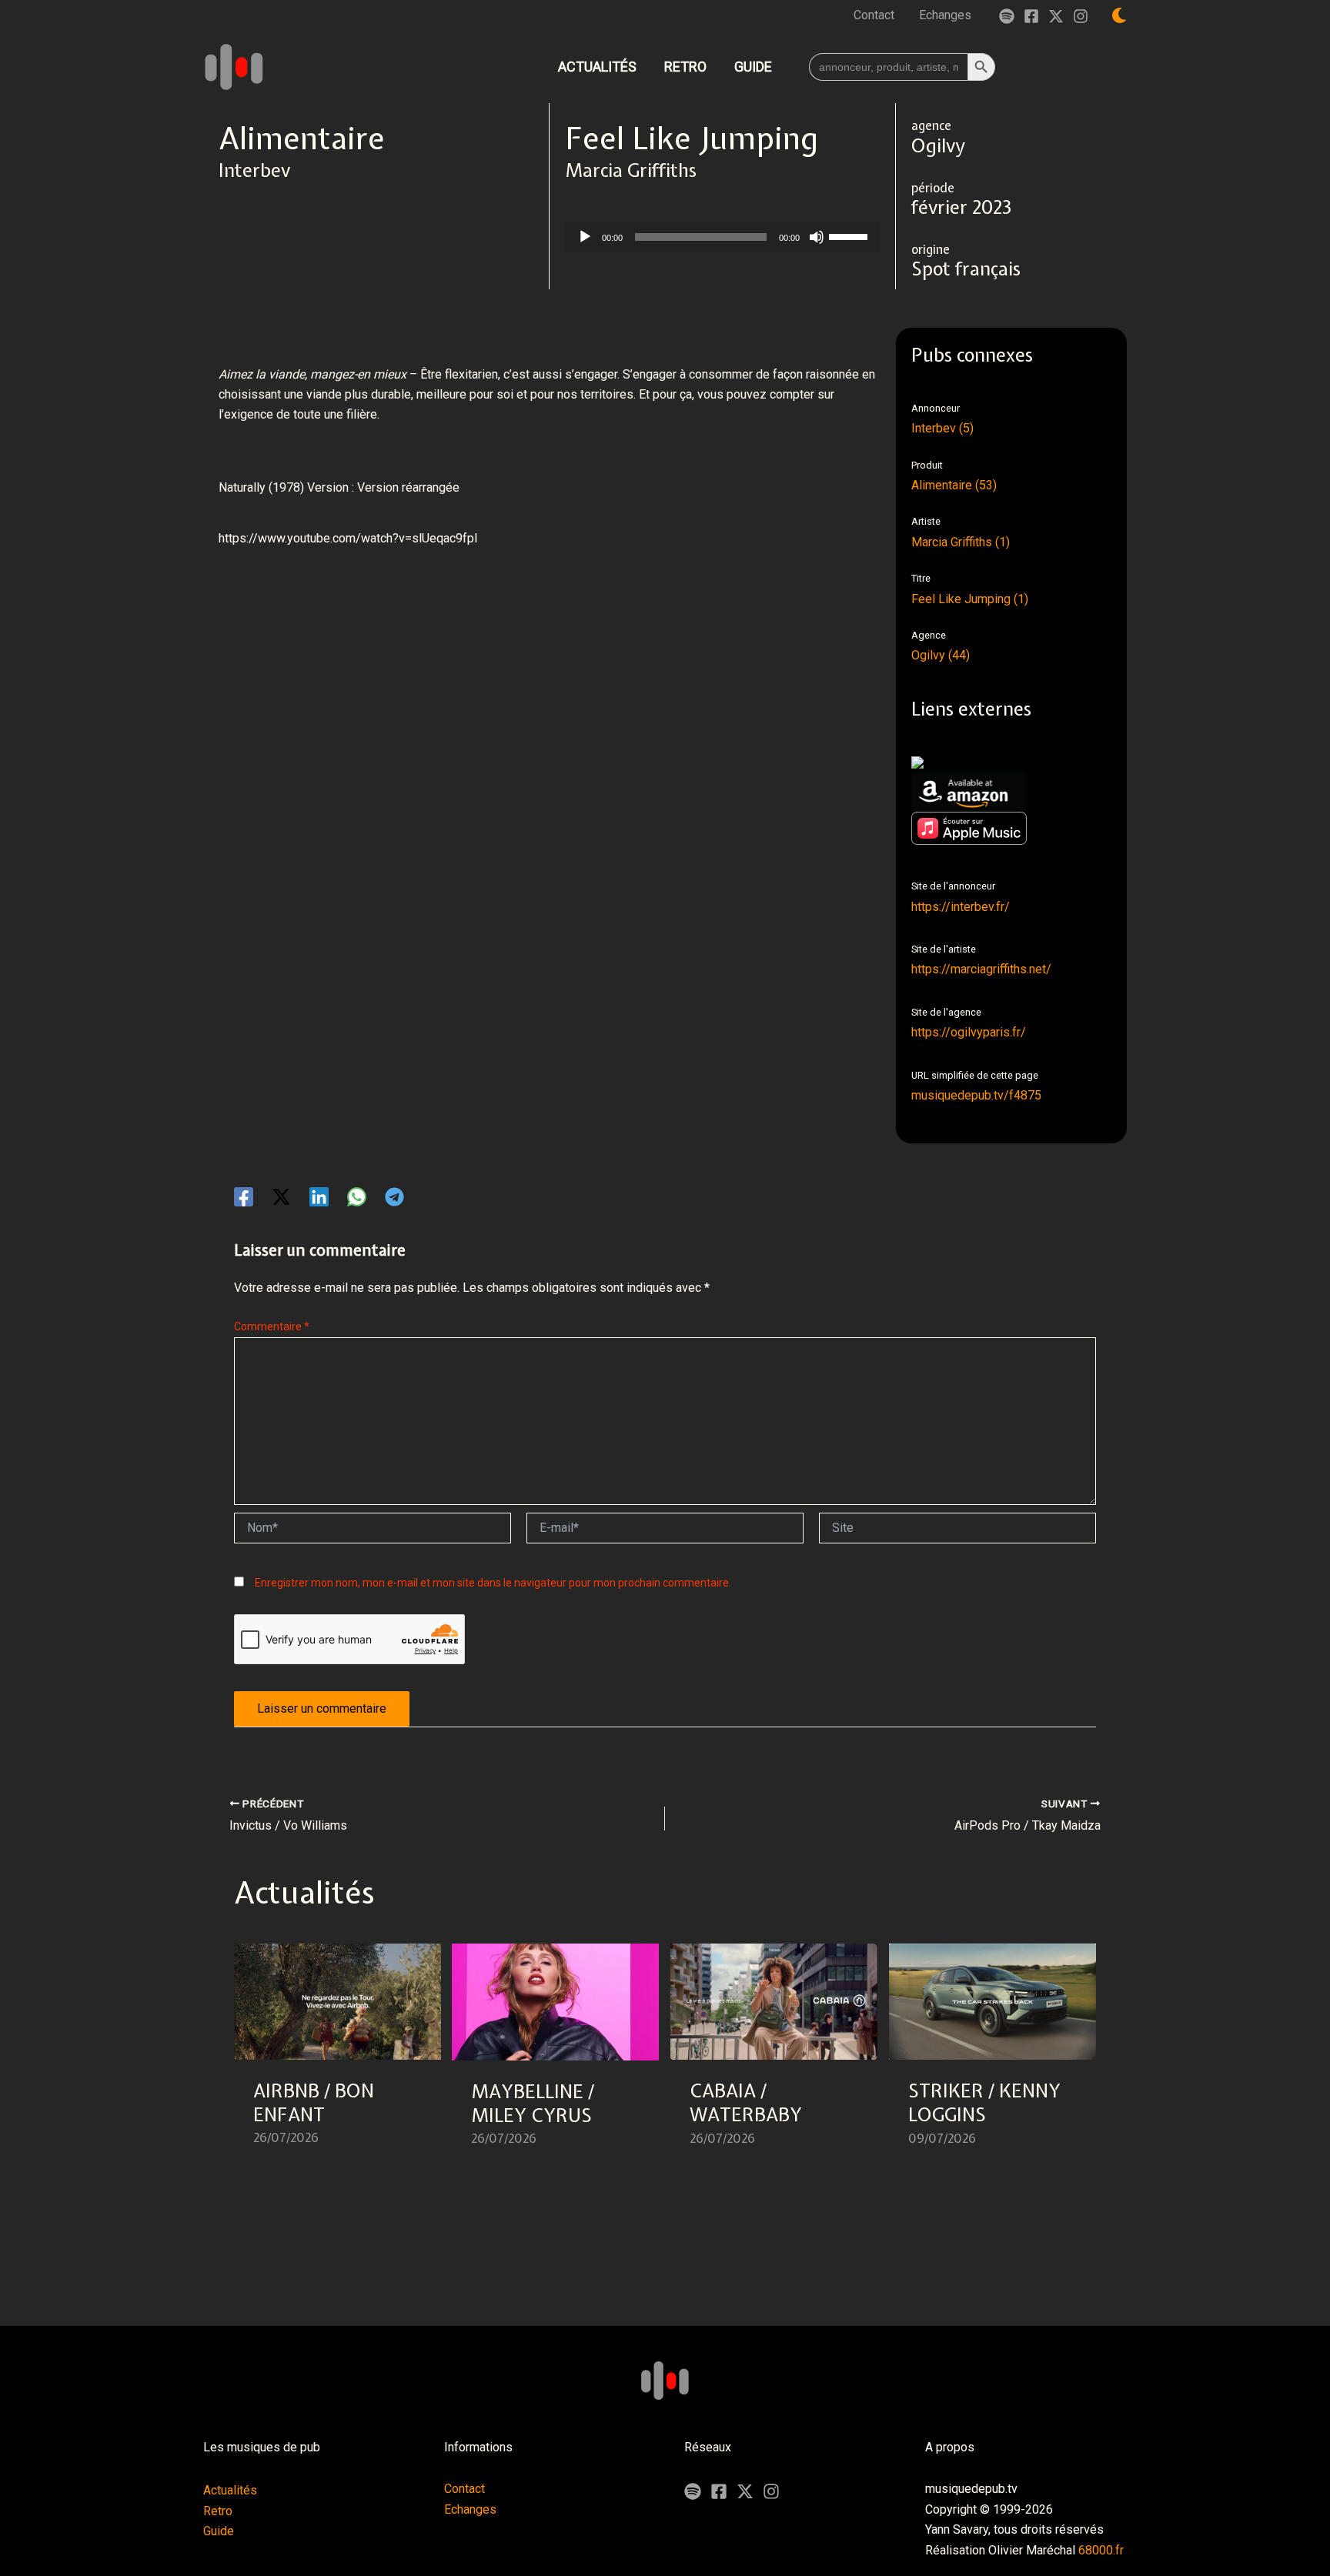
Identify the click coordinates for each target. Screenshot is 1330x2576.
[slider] (850, 235)
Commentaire (272, 1326)
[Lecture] (585, 237)
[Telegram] (394, 1197)
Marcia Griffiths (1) (961, 542)
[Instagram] (1081, 16)
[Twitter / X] (1056, 16)
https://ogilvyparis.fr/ (969, 1032)
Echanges (470, 2509)
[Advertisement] (499, 636)
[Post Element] (338, 2054)
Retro (218, 2511)
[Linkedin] (319, 1197)
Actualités (230, 2490)
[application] (722, 237)
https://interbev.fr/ (961, 907)
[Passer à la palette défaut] (1119, 15)
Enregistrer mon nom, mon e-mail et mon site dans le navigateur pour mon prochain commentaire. (493, 1583)
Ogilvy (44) (941, 655)
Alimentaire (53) (954, 485)
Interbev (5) (942, 428)
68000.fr (1101, 2550)
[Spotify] (1007, 16)
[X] (745, 2491)
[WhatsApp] (357, 1197)
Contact (464, 2489)
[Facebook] (1031, 16)
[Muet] (817, 237)
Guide (219, 2531)
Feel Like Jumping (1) (970, 599)
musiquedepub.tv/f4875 (976, 1095)
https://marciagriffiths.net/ (981, 969)
